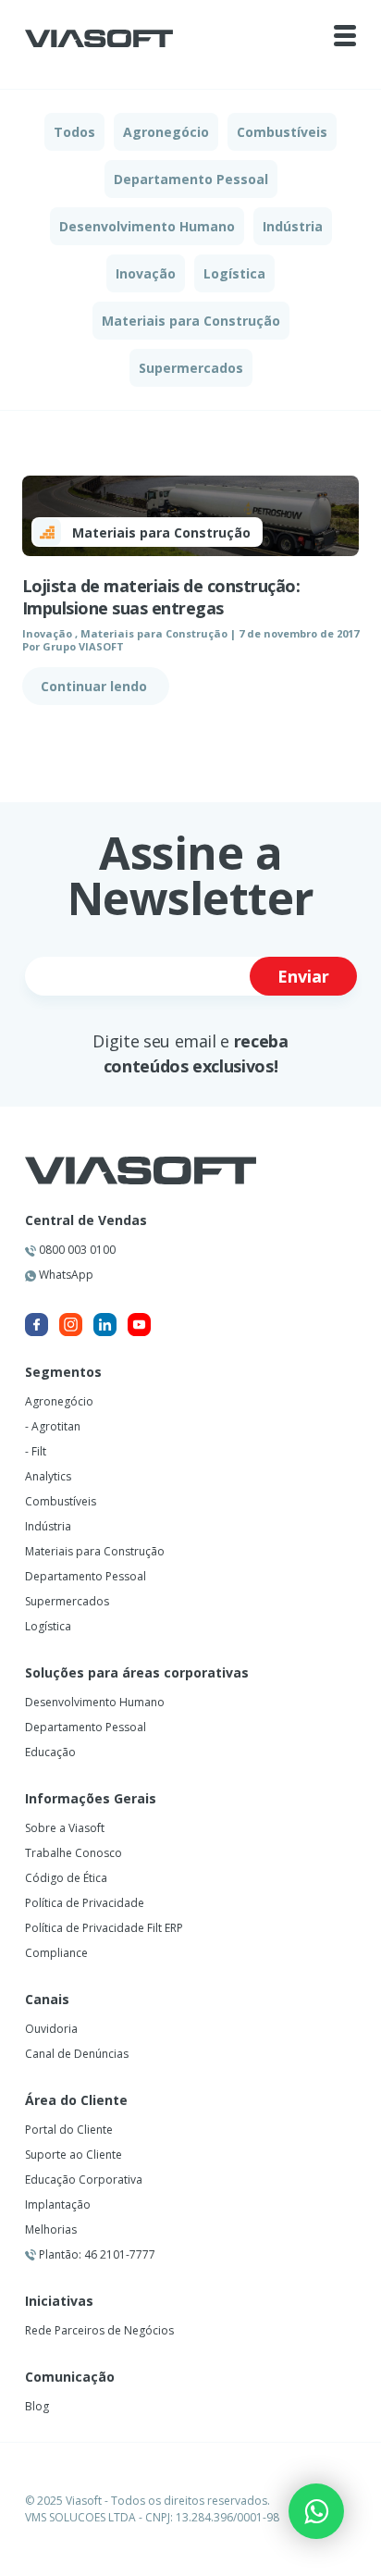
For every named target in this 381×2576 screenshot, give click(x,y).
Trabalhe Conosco (74, 1853)
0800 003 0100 (76, 1250)
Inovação (146, 273)
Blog (37, 2406)
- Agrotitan (53, 1426)
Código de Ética (66, 1878)
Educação (50, 1752)
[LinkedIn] (105, 1325)
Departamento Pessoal (191, 179)
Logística (234, 273)
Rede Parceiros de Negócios (99, 2330)
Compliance (56, 1953)
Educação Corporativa (84, 2180)
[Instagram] (71, 1325)
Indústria (293, 226)
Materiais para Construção (191, 321)
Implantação (58, 2204)
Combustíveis (282, 132)
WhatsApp (65, 1275)
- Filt (36, 1451)
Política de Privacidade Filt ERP (104, 1928)
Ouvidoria (51, 2029)
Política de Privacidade (85, 1903)
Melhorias (51, 2229)
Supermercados (191, 368)
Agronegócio (166, 132)
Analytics (48, 1476)
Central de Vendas (86, 1220)
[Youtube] (139, 1325)
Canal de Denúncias (77, 2054)
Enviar (303, 976)
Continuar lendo (96, 686)
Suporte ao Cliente (74, 2155)
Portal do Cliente (69, 2130)
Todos (74, 132)
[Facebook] (37, 1325)
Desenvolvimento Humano (147, 226)
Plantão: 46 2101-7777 (96, 2254)
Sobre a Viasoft (65, 1828)
